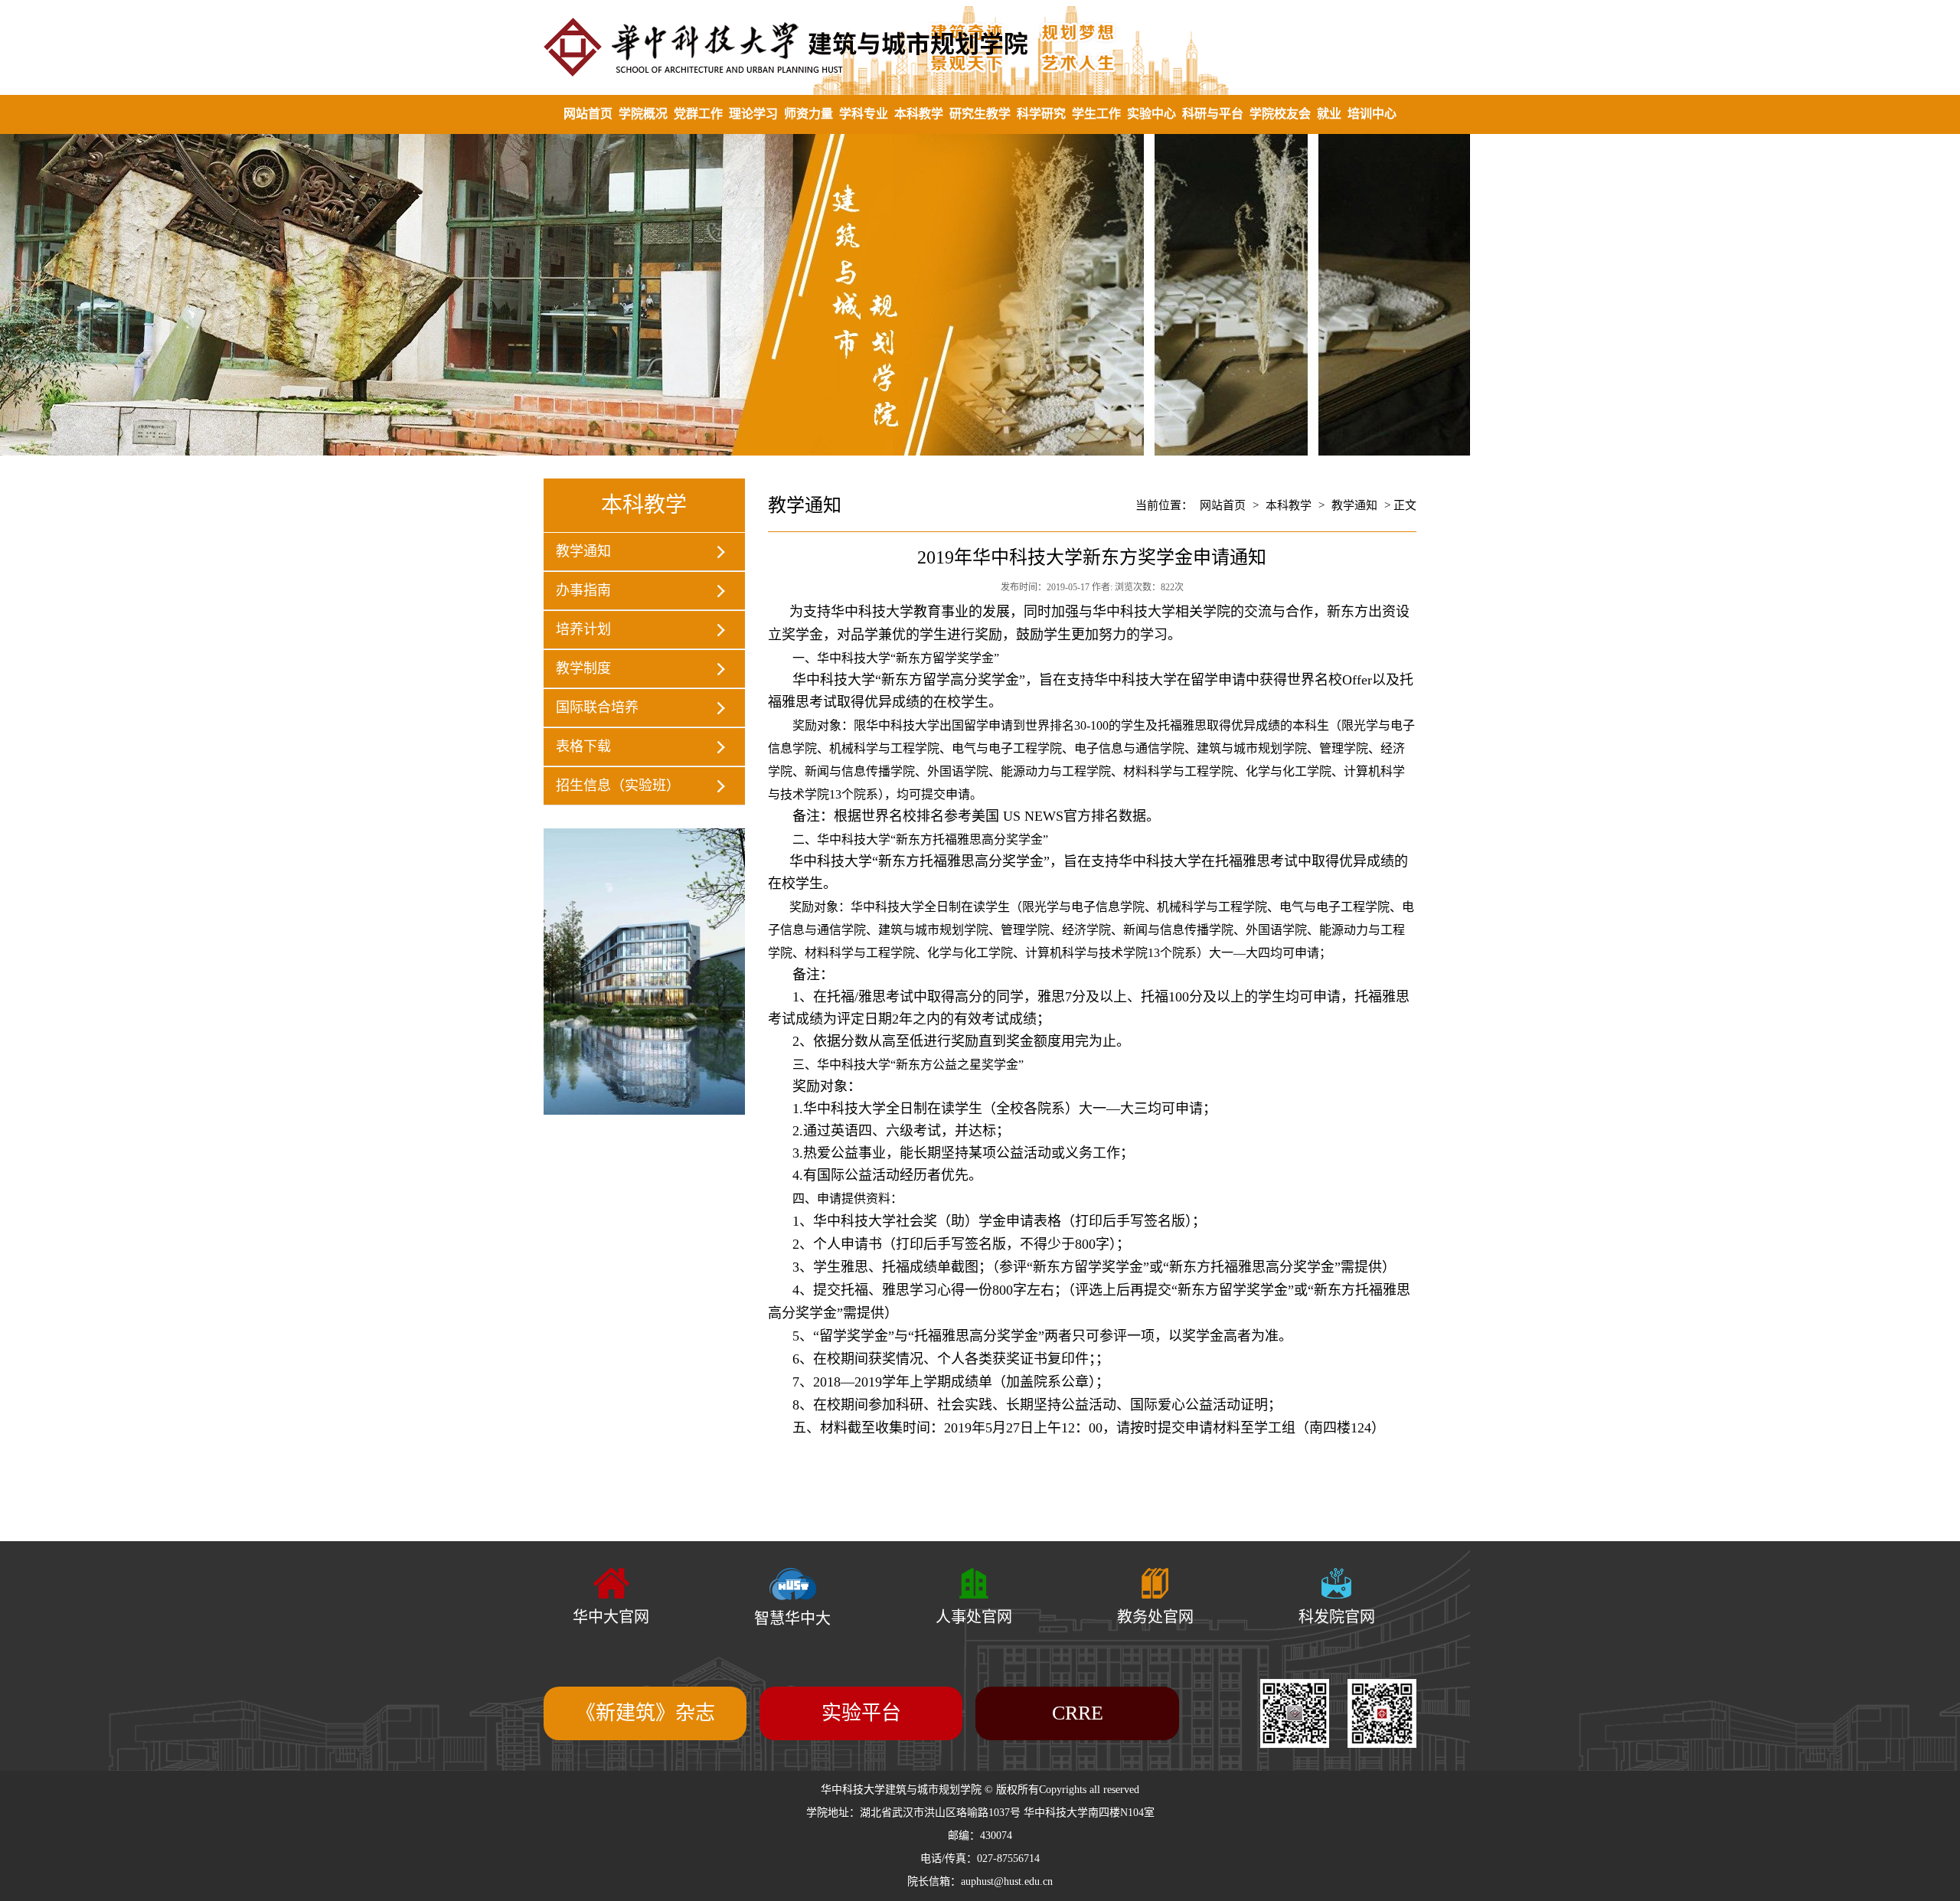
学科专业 (864, 114)
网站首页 (588, 114)
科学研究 (1041, 114)
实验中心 (1151, 114)
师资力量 (808, 114)
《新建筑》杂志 (645, 1713)
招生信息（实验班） (618, 786)
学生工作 (1096, 114)
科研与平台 (1213, 114)
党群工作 (698, 114)
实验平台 (861, 1713)
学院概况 (643, 114)
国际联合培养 (597, 707)
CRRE (1078, 1713)
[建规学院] (980, 47)
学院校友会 (1280, 114)
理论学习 (753, 114)
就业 (1329, 114)
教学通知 (583, 551)
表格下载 (583, 746)
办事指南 (583, 590)
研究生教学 (980, 114)
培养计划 (583, 629)
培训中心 (1372, 114)
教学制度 (583, 668)
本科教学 (919, 114)
